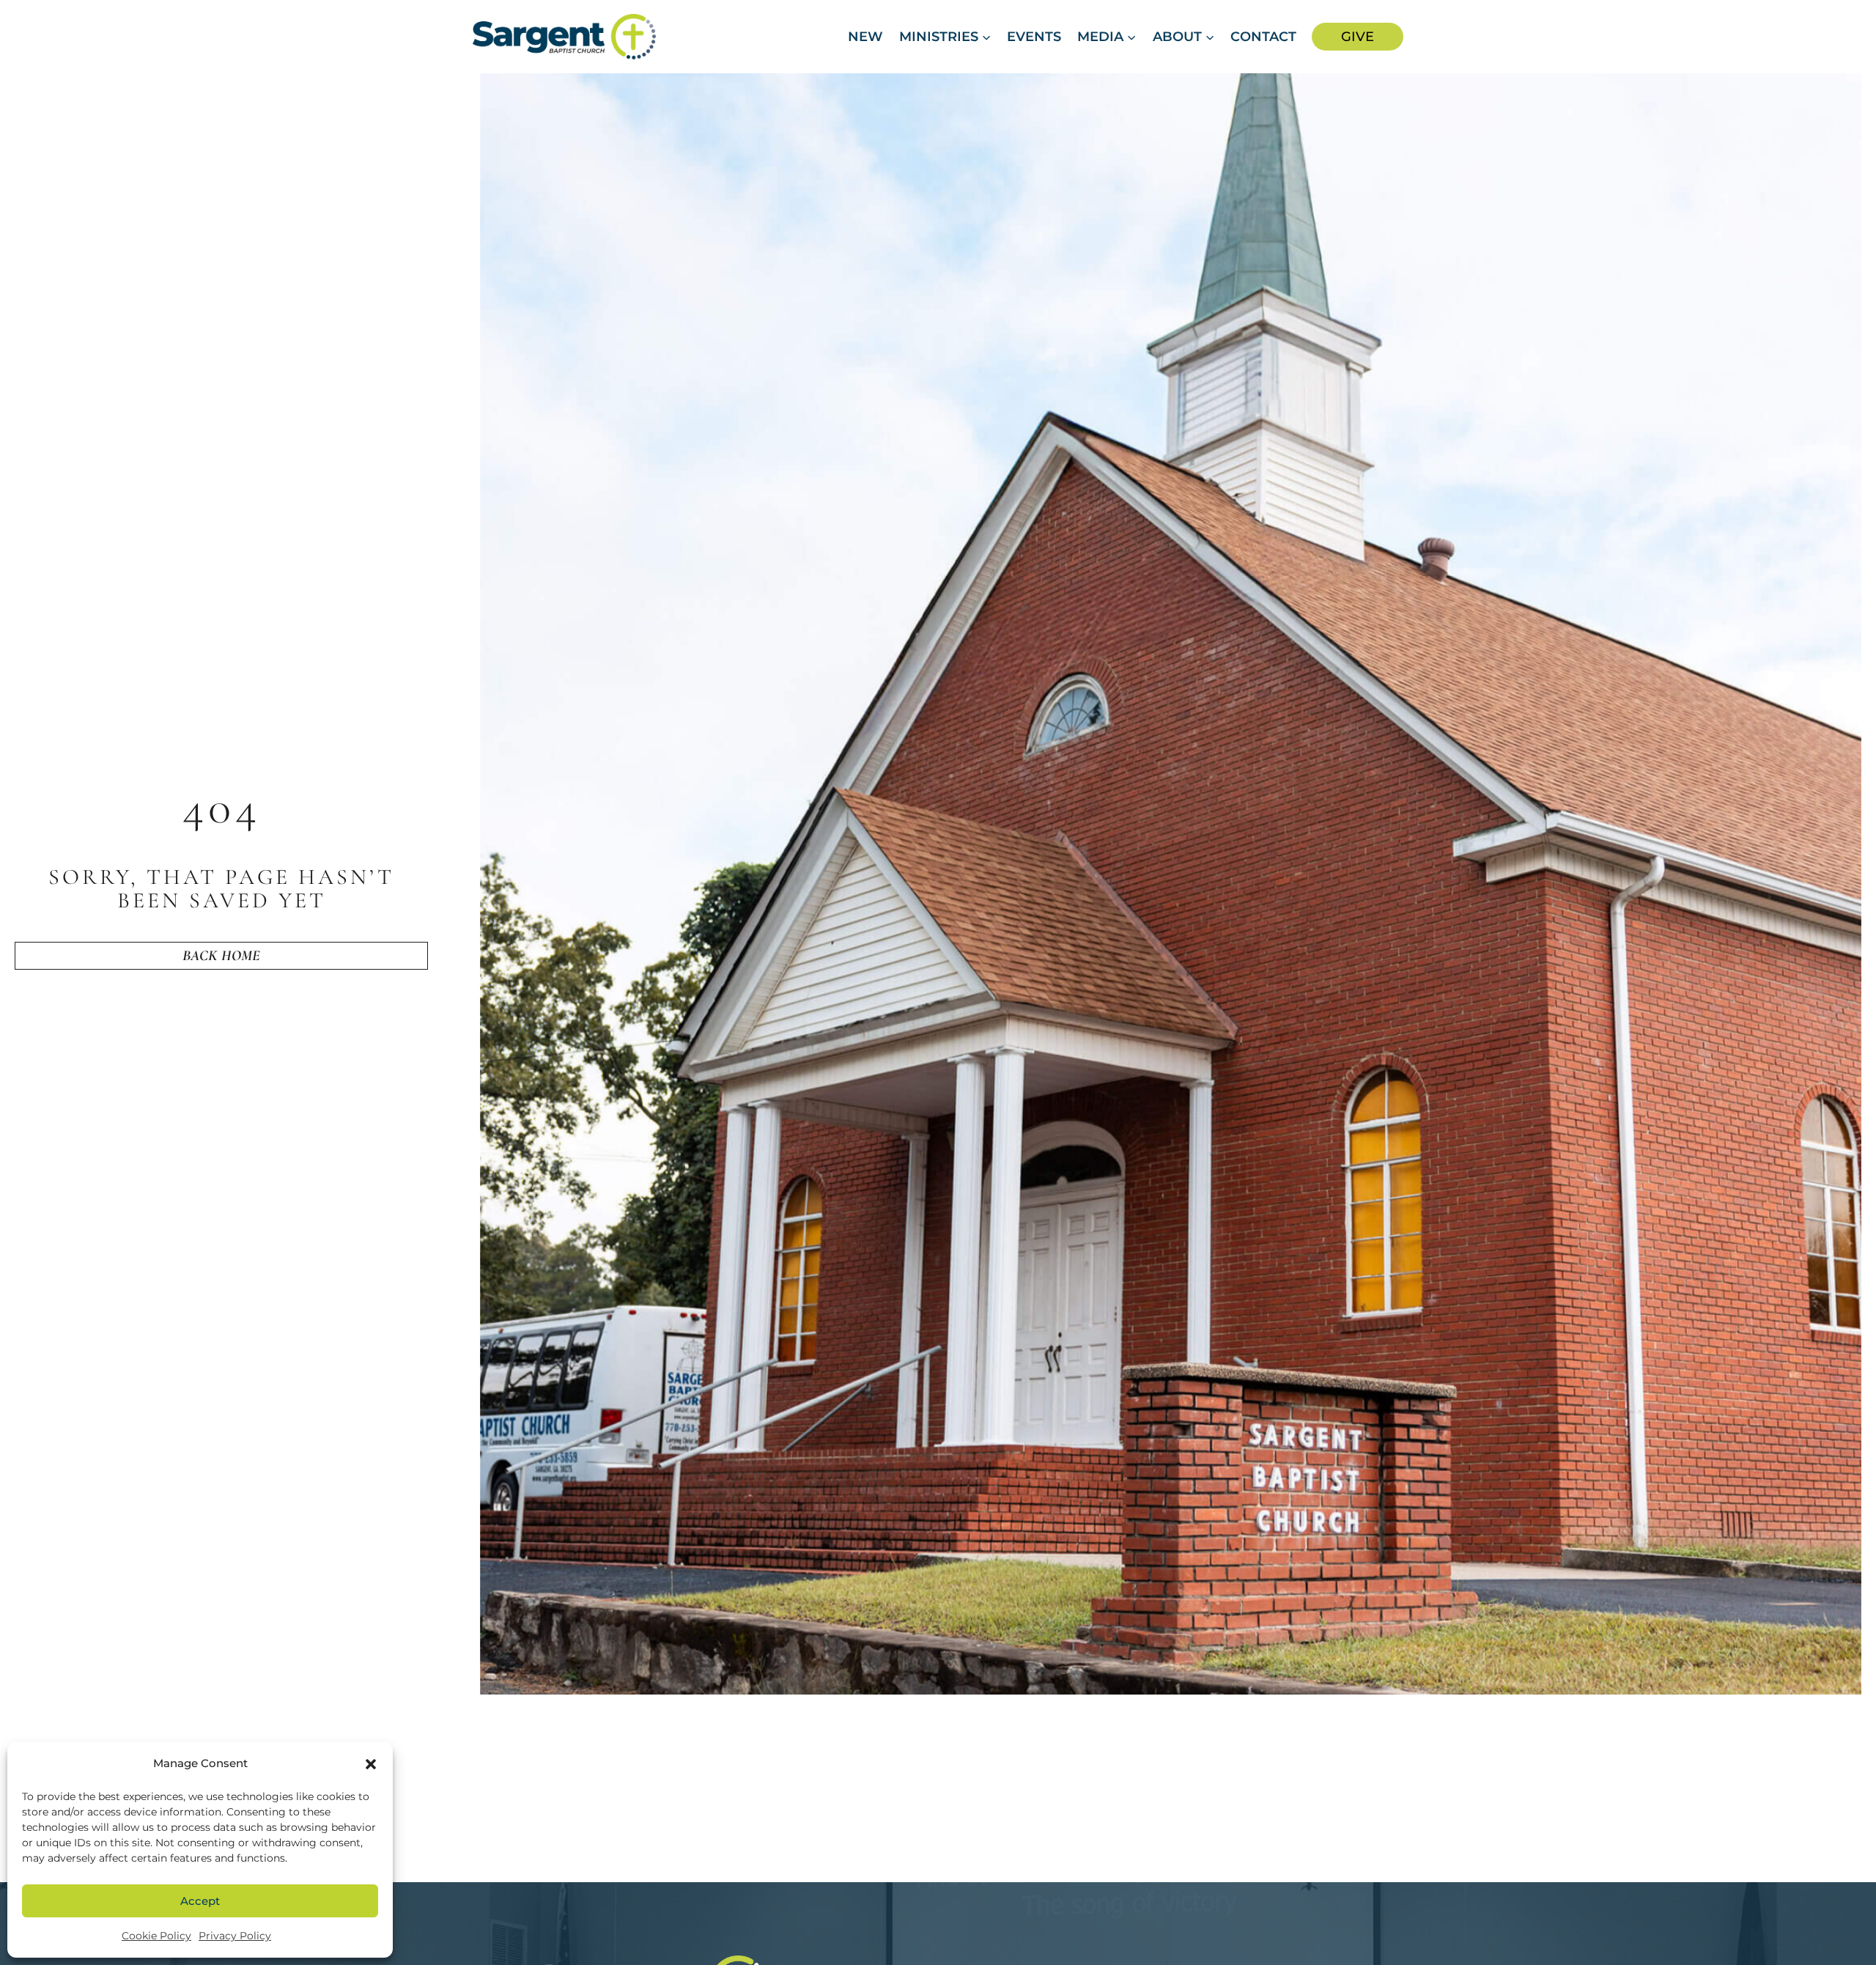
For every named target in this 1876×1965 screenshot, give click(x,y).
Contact (1263, 37)
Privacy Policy (235, 1936)
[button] (371, 1764)
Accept (200, 1901)
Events (1034, 37)
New (865, 37)
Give (1358, 37)
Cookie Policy (156, 1936)
